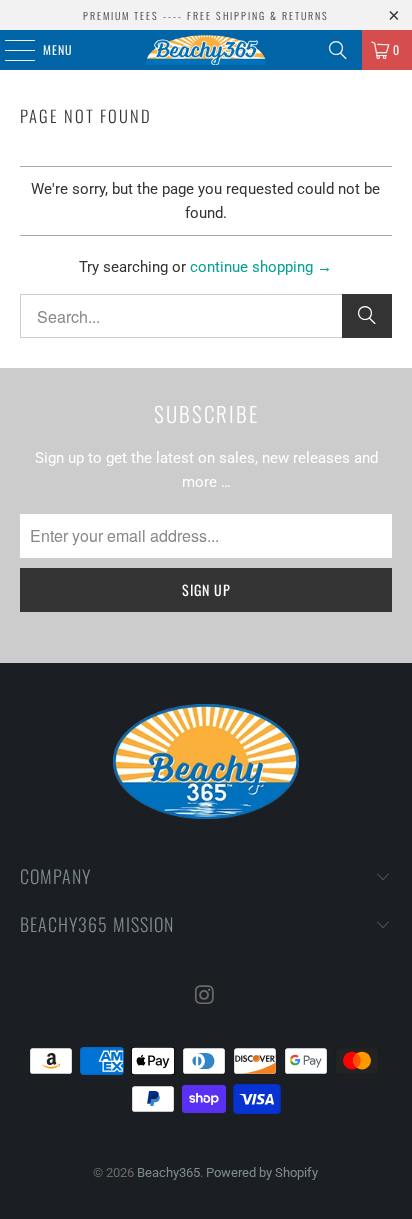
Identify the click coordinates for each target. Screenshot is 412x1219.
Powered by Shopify (262, 1172)
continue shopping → (261, 267)
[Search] (338, 50)
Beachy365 (168, 1172)
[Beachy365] (206, 50)
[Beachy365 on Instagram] (205, 996)
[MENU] (9, 50)
